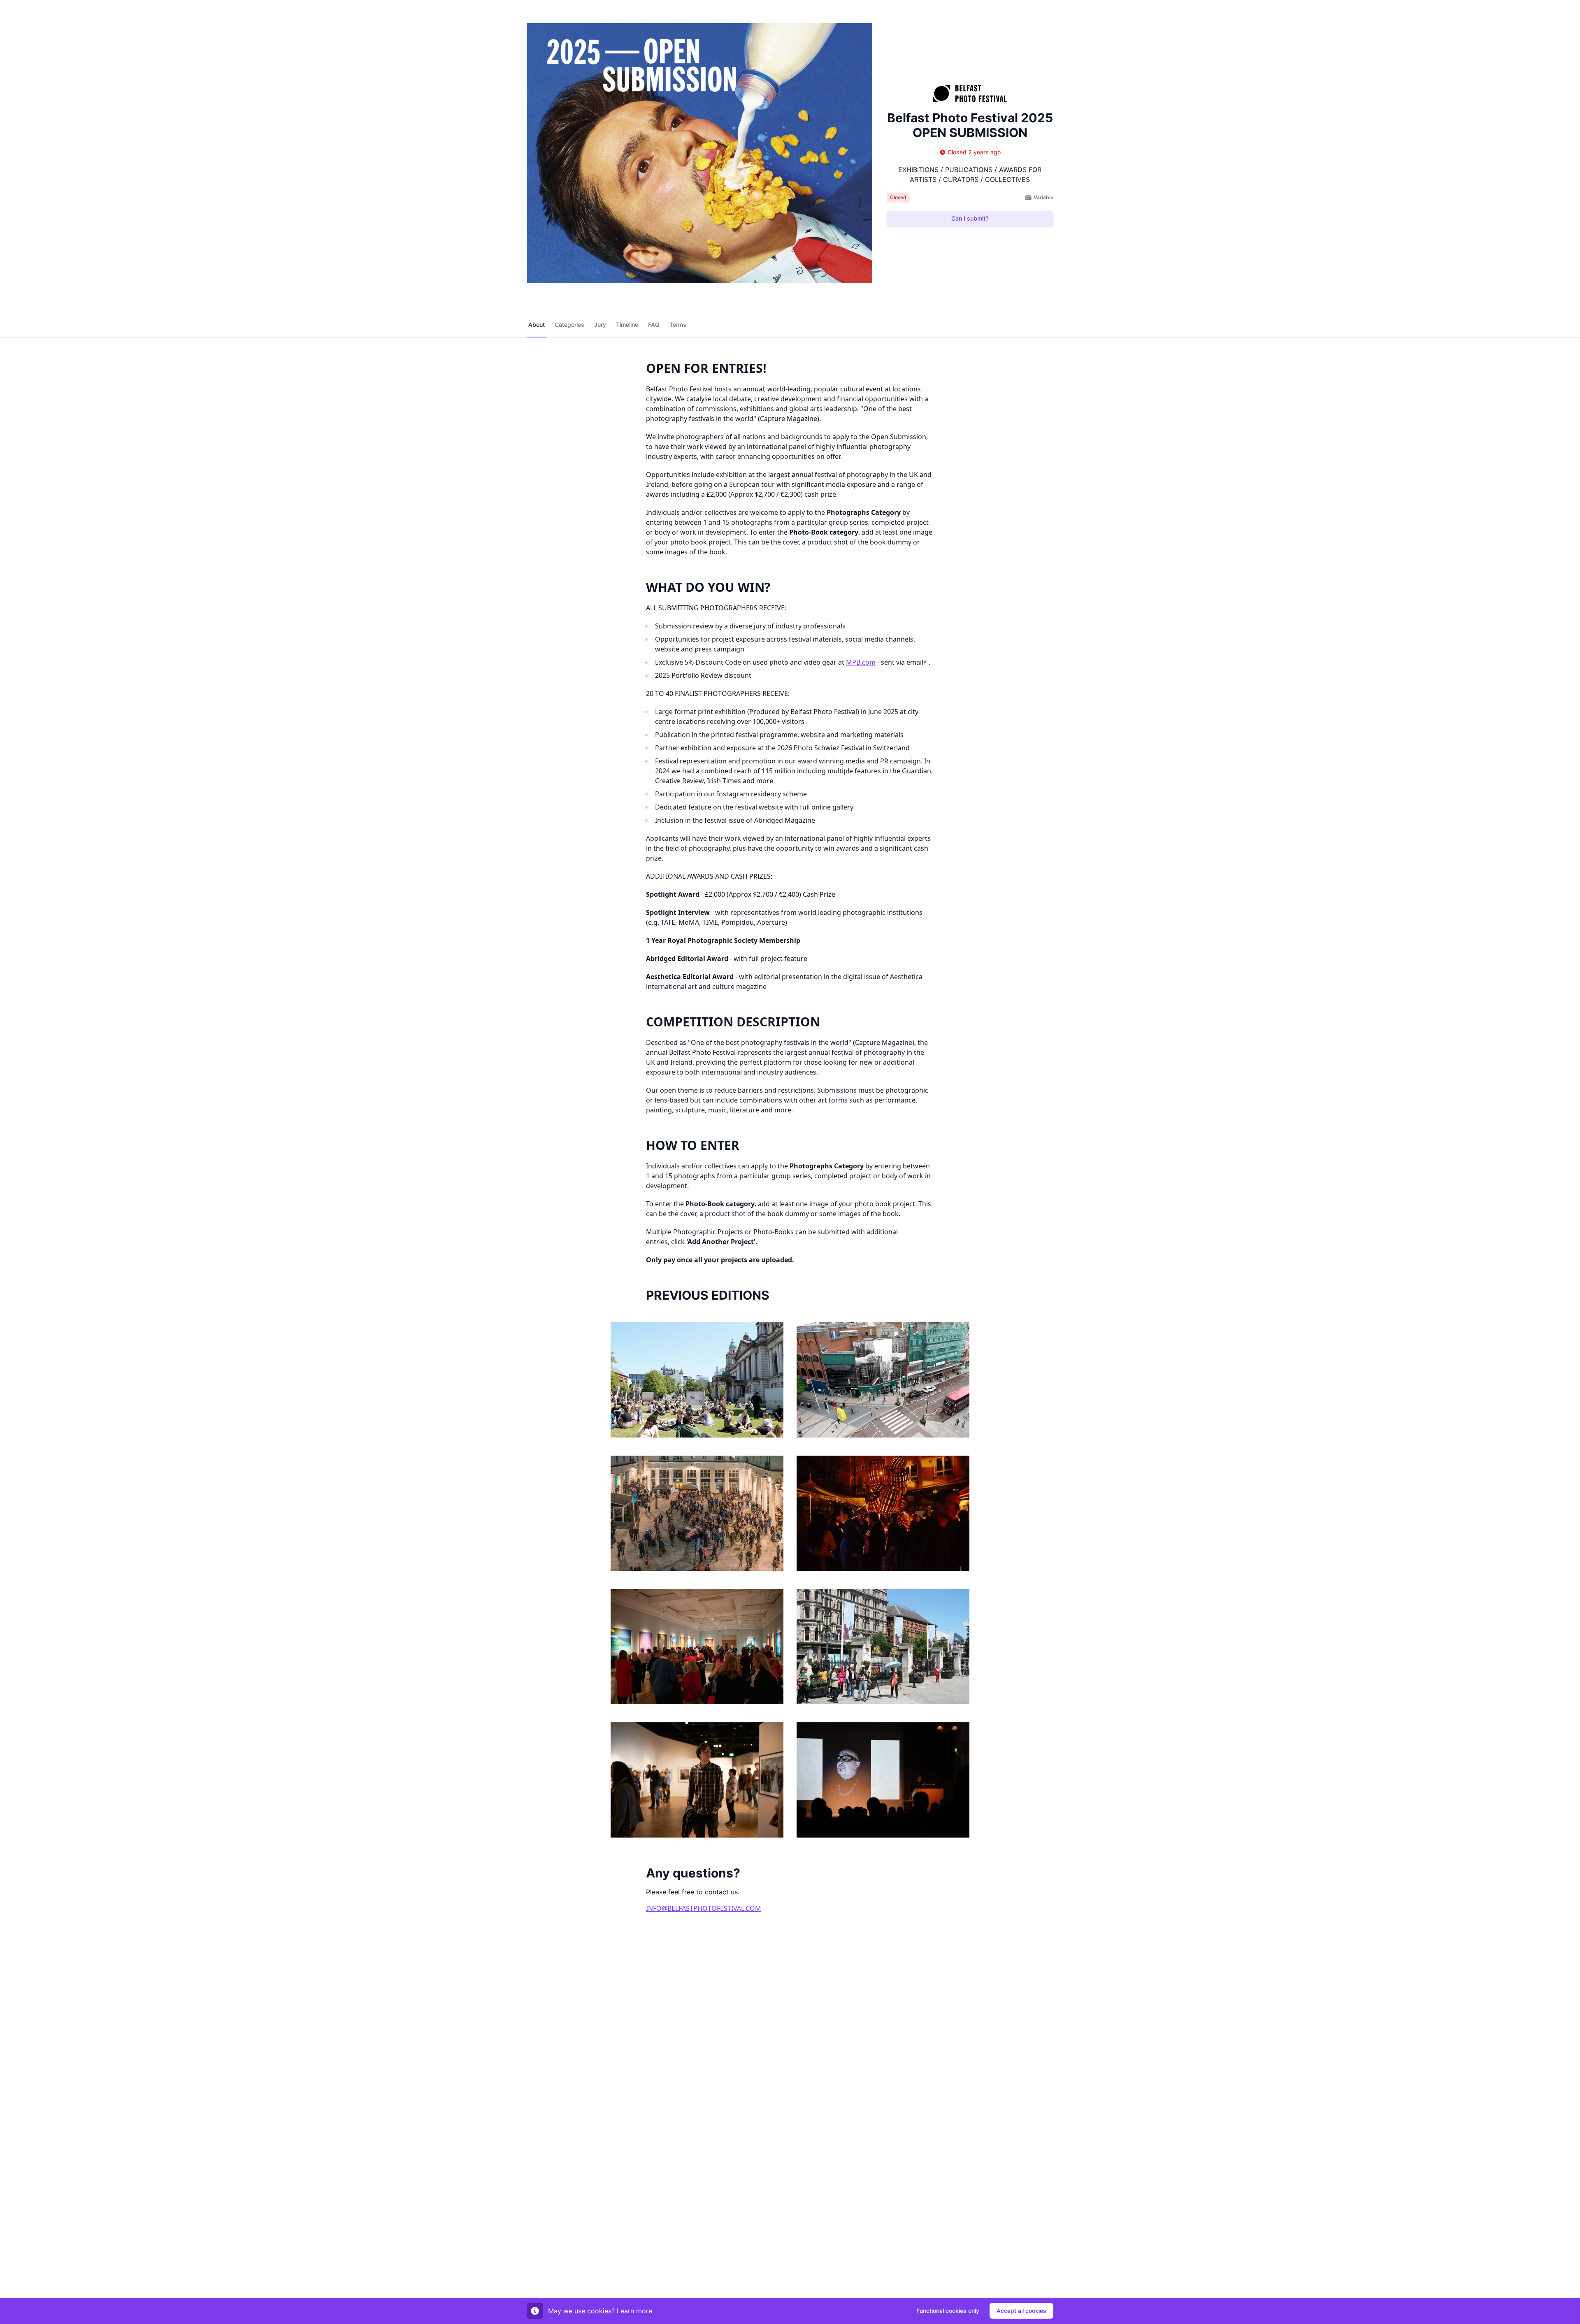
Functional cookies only (948, 2311)
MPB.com (861, 662)
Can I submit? (970, 218)
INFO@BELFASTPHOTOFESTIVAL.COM (704, 1908)
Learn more (634, 2311)
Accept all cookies (1021, 2311)
